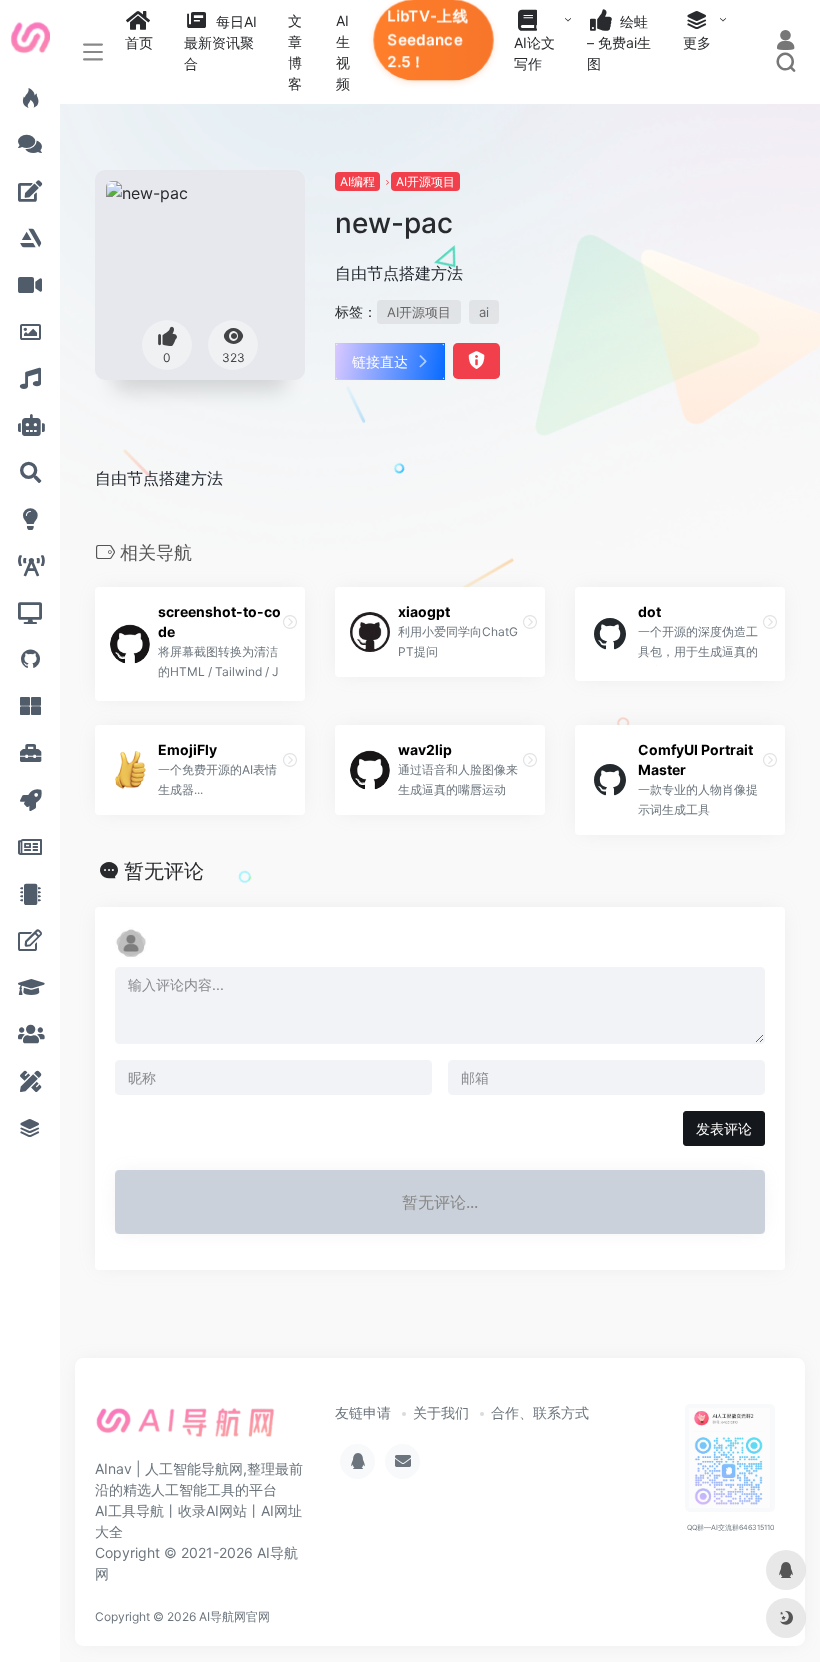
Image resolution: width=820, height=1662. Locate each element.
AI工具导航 (129, 1510)
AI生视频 (343, 52)
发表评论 (724, 1128)
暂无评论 (164, 871)
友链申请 (363, 1412)
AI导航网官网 (234, 1616)
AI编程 (357, 181)
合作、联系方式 (540, 1412)
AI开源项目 (425, 181)
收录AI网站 (212, 1510)
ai (484, 312)
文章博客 (295, 52)
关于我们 (441, 1412)
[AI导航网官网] (185, 1429)
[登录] (785, 42)
